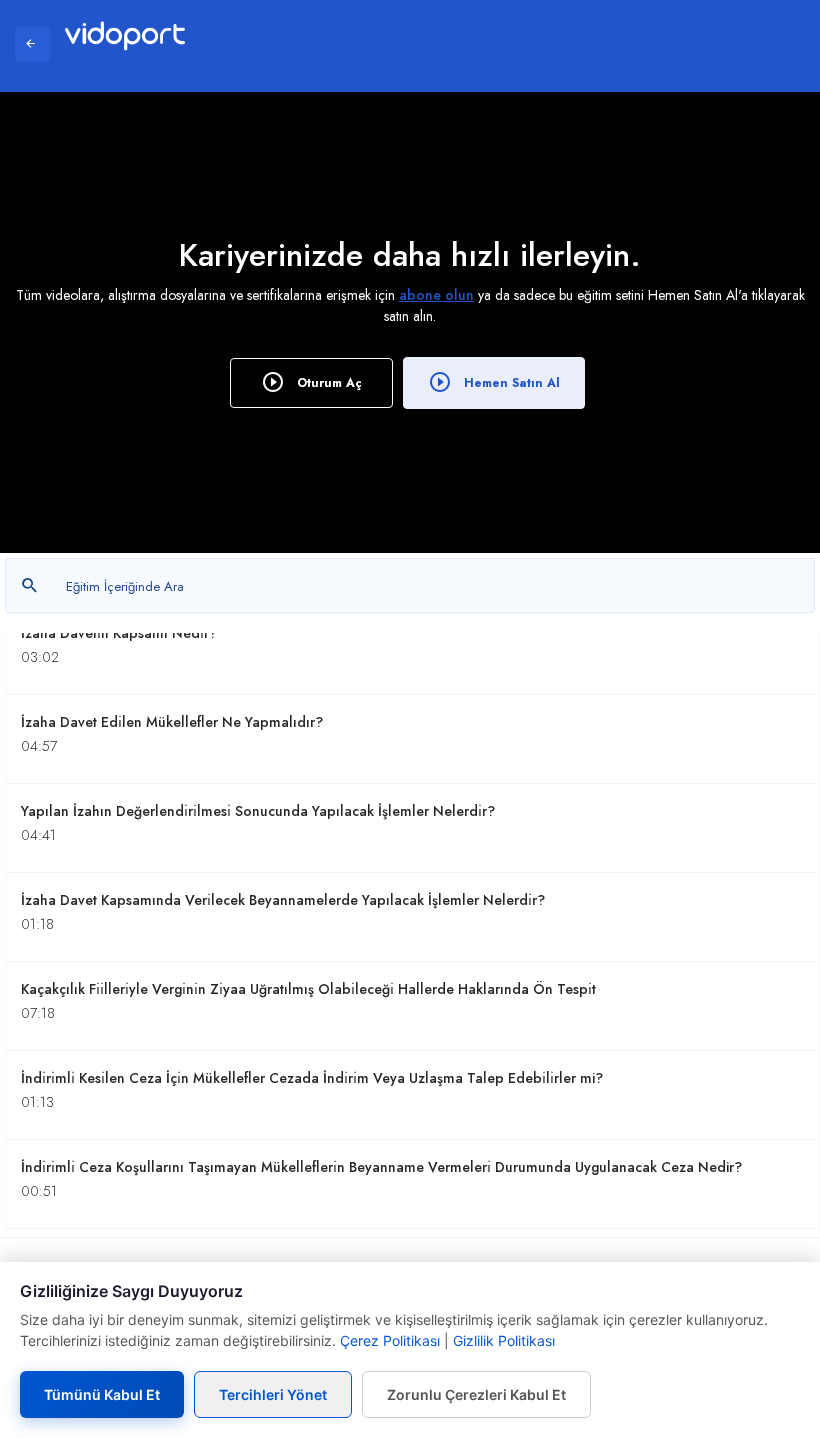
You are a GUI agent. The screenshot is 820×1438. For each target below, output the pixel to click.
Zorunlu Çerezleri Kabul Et (476, 1394)
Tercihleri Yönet (273, 1394)
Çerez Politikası (390, 1340)
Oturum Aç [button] (327, 383)
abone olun (436, 295)
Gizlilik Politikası (504, 1340)
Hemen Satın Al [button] (510, 383)
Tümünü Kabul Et (102, 1394)
